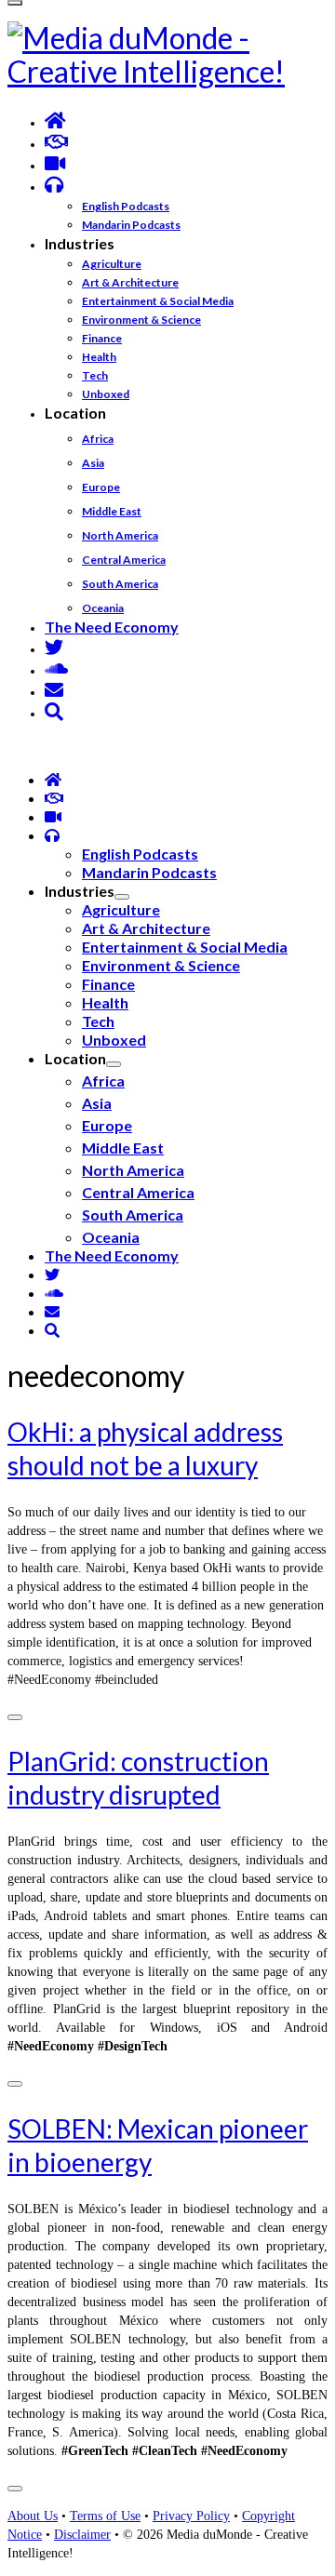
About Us (33, 2516)
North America (120, 535)
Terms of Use (105, 2516)
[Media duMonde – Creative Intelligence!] (167, 55)
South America (120, 584)
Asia (93, 463)
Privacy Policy (191, 2516)
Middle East (112, 511)
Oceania (103, 608)
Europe (101, 487)
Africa (98, 439)
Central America (124, 560)
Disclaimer (82, 2535)
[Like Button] (15, 1717)
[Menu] (15, 3)
